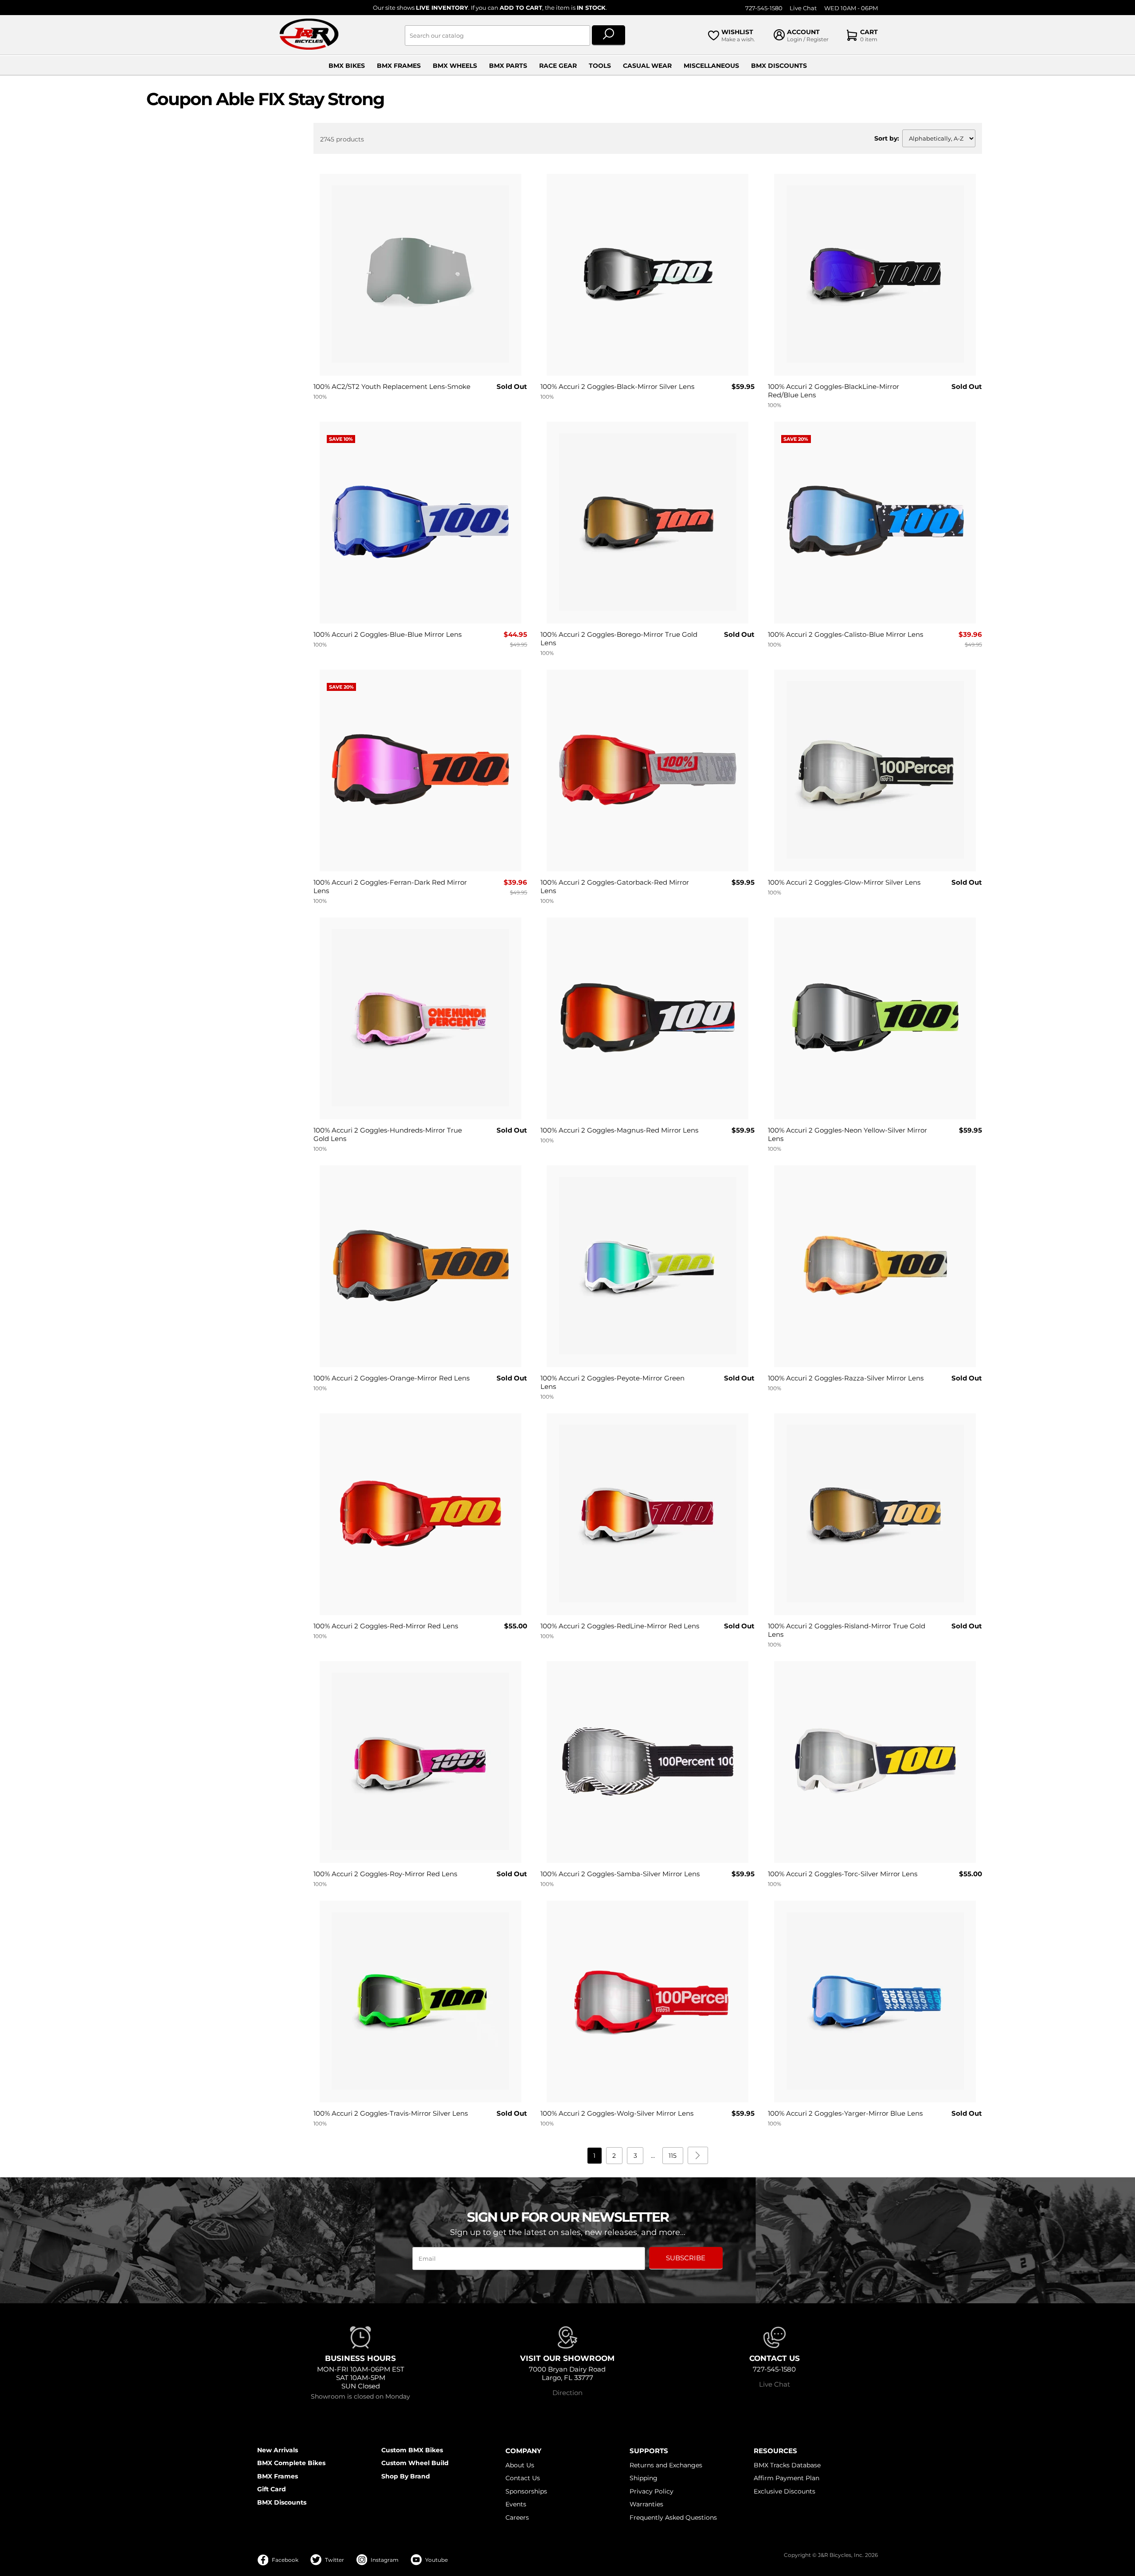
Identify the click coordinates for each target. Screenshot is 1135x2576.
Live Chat (803, 8)
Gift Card (272, 2489)
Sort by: (887, 138)
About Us (520, 2465)
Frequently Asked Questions (673, 2517)
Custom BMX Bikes (412, 2450)
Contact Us (523, 2478)
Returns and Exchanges (666, 2465)
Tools (600, 66)
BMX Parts (508, 66)
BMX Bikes (347, 66)
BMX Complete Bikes (291, 2463)
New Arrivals (278, 2450)
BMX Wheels (455, 66)
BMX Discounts (779, 66)
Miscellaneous (711, 66)
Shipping (644, 2478)
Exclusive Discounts (785, 2491)
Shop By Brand (406, 2476)
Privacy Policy (652, 2491)
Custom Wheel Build (415, 2463)
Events (516, 2504)
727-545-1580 (764, 8)
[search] (609, 35)
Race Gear (558, 66)
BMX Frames (399, 66)
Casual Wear (647, 66)
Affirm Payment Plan (787, 2478)
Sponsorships (526, 2491)
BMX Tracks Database (787, 2465)
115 (673, 2156)
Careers (517, 2517)
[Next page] (698, 2155)
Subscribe (686, 2258)
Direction (567, 2393)
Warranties (646, 2504)
